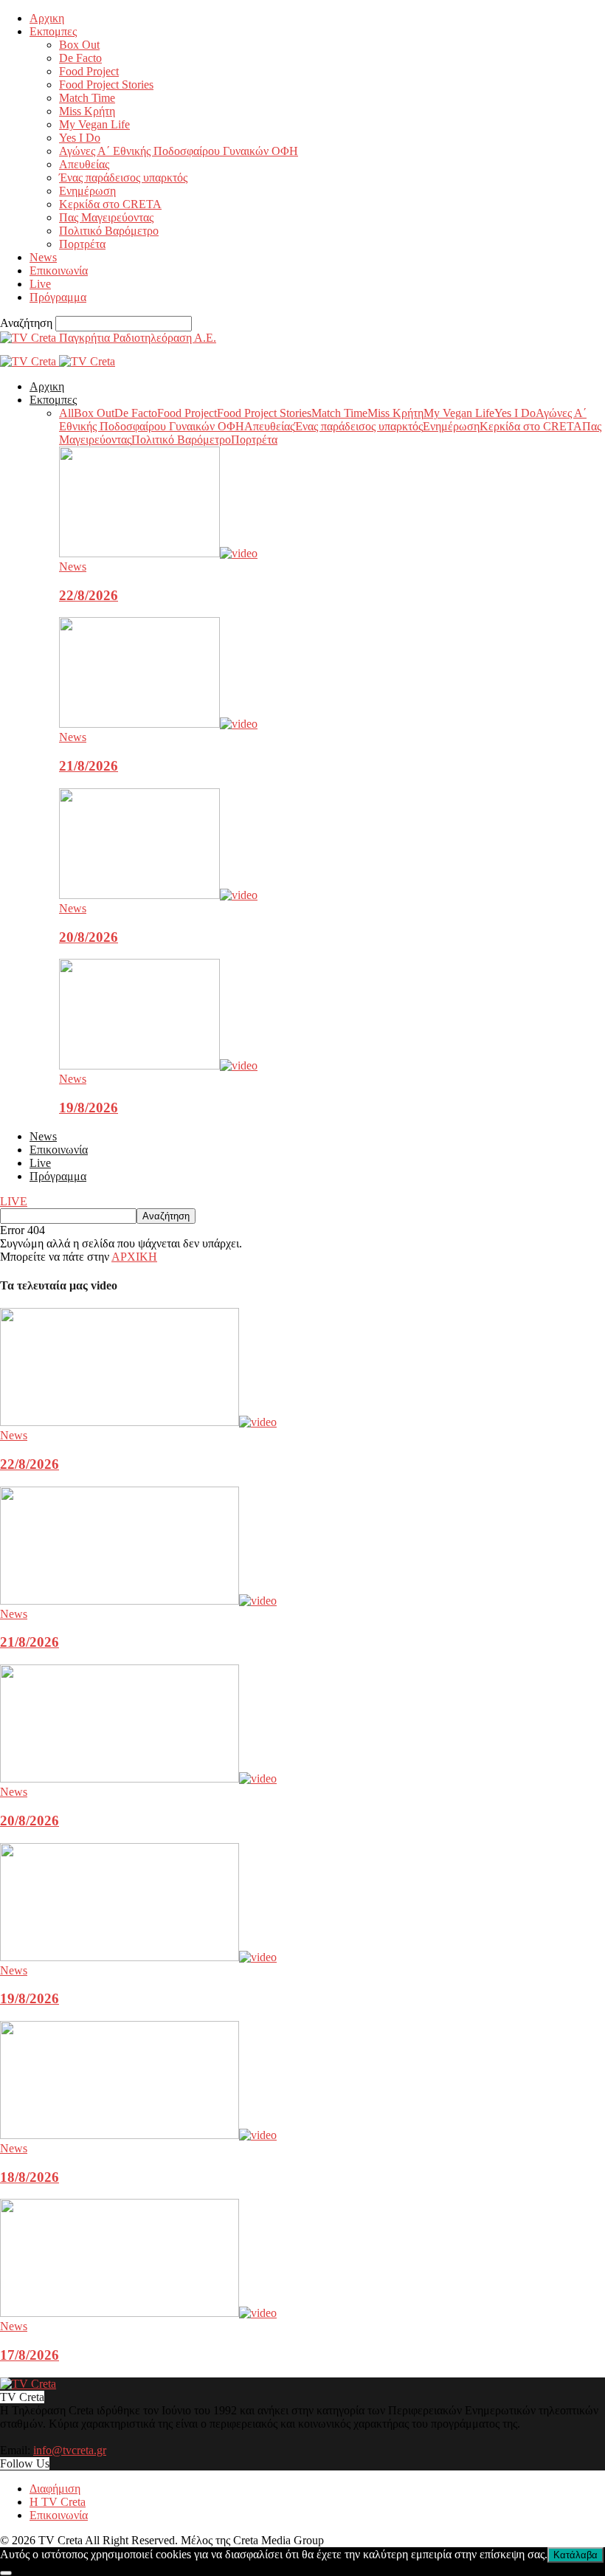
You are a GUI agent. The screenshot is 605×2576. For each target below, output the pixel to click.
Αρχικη (47, 18)
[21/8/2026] (158, 724)
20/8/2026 (89, 937)
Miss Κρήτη (87, 111)
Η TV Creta (58, 2502)
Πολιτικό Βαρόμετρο (109, 231)
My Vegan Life (94, 124)
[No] (6, 2573)
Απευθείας (84, 164)
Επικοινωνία (59, 271)
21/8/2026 (89, 766)
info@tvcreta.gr (70, 2450)
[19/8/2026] (158, 1065)
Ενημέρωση (87, 191)
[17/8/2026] (138, 2313)
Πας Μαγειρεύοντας (106, 217)
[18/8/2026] (138, 2135)
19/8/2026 (89, 1108)
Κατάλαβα (575, 2555)
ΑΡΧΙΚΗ (134, 1257)
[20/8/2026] (158, 895)
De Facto (80, 58)
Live (40, 284)
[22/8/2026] (158, 553)
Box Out (79, 45)
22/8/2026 (89, 595)
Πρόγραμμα (58, 297)
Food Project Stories (106, 85)
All (66, 413)
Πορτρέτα (82, 244)
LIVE (14, 1201)
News (43, 257)
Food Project (89, 71)
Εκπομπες (53, 31)
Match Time (87, 98)
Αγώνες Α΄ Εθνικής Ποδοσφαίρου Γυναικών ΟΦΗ (179, 151)
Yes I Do (80, 138)
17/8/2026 (30, 2355)
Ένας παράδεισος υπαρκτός (123, 178)
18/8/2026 (30, 2177)
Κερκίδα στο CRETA (110, 204)
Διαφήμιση (55, 2489)
